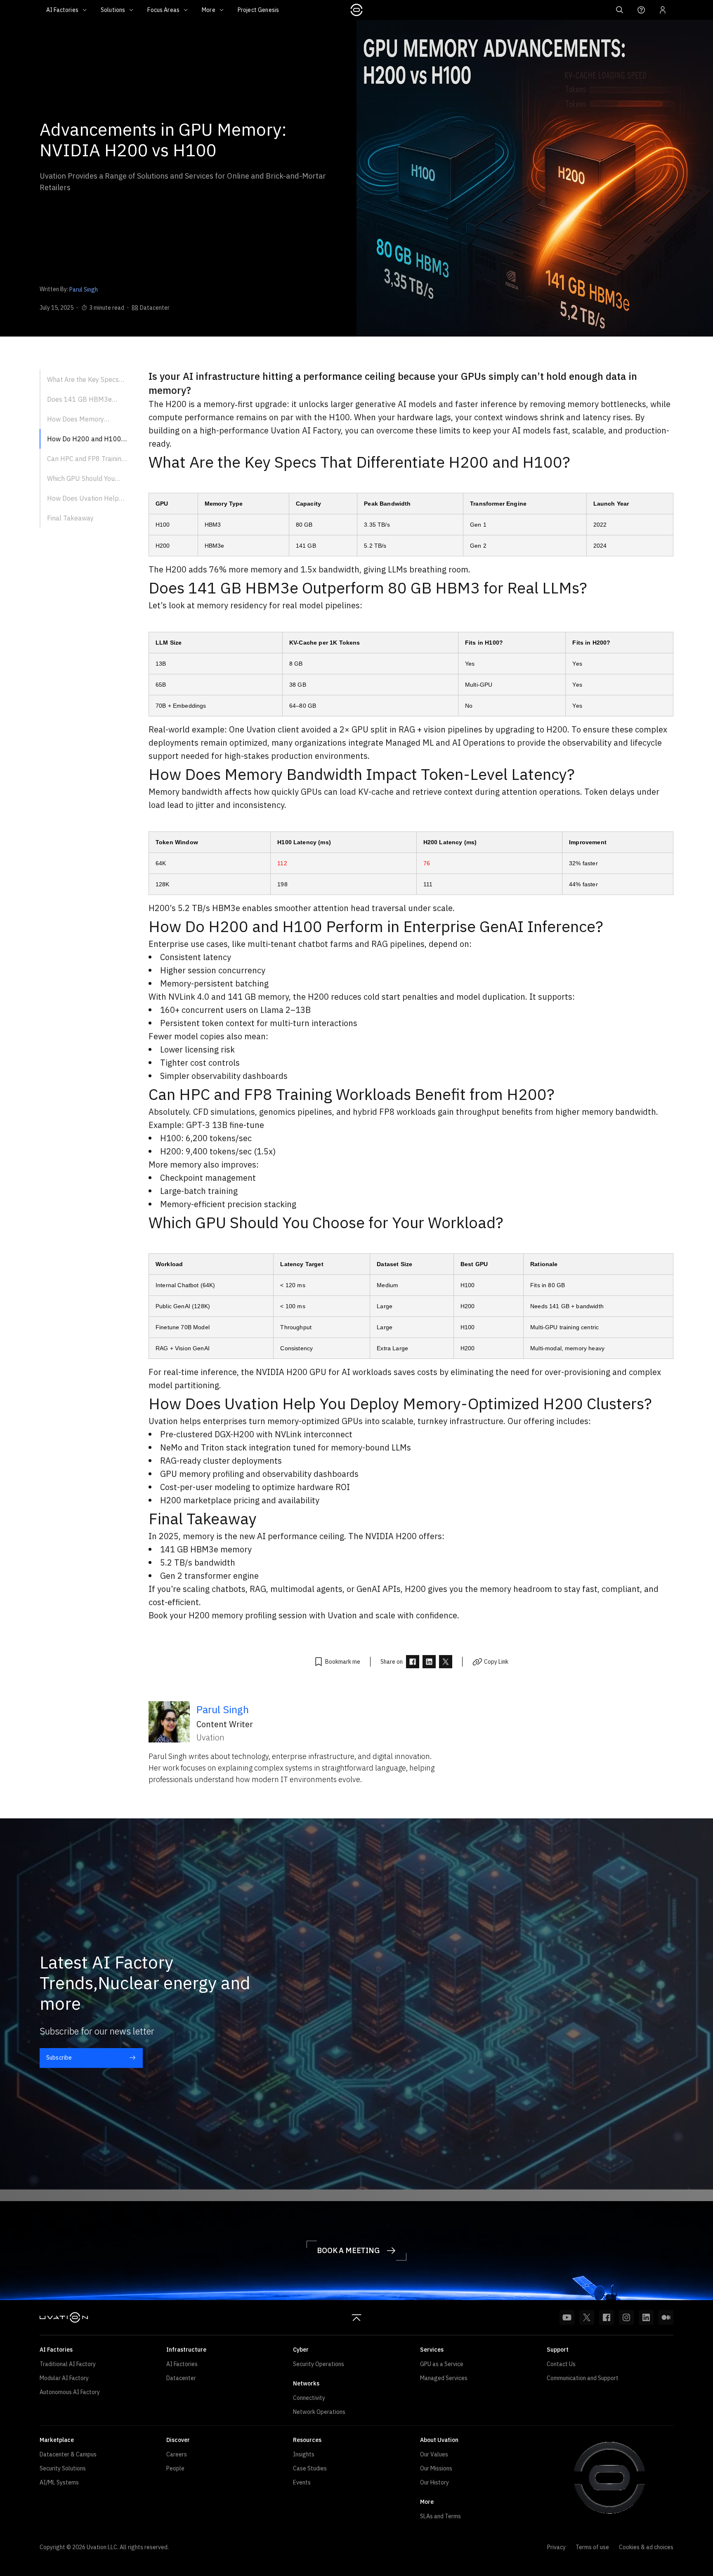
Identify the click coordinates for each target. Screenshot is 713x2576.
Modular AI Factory (64, 2378)
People (175, 2468)
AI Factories (62, 10)
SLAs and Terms (440, 2516)
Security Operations (319, 2364)
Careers (177, 2454)
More (209, 10)
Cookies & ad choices (646, 2547)
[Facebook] (607, 2317)
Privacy (556, 2547)
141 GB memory (257, 997)
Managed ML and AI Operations (444, 743)
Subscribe (59, 2058)
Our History (434, 2482)
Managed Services (444, 2378)
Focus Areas (163, 10)
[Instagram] (626, 2317)
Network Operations (319, 2412)
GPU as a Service (442, 2364)
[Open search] (620, 10)
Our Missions (436, 2468)
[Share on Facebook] (413, 1662)
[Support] (641, 10)
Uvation (342, 1615)
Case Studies (310, 2468)
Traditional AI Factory (68, 2364)
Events (302, 2482)
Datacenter (181, 2378)
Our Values (434, 2454)
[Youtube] (567, 2317)
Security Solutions (63, 2468)
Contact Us (561, 2364)
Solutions (113, 10)
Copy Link (496, 1662)
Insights (304, 2454)
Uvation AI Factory (306, 430)
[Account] (663, 10)
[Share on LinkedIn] (429, 1662)
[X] (587, 2317)
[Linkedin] (646, 2317)
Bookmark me (343, 1662)
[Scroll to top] (356, 2317)
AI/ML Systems (59, 2482)
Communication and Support (583, 2378)
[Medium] (666, 2317)
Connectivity (309, 2398)
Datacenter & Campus (68, 2454)
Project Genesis (258, 10)
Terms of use (592, 2547)
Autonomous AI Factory (70, 2392)
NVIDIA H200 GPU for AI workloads (324, 1372)
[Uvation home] (64, 2317)
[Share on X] (446, 1662)
